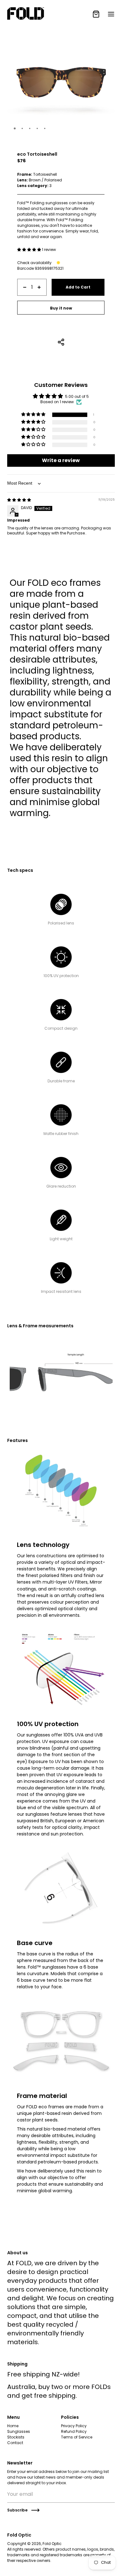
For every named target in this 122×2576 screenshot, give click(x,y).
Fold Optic (52, 2544)
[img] (19, 500)
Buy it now (61, 308)
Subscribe (17, 2510)
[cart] (96, 14)
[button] (15, 128)
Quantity (25, 276)
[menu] (111, 14)
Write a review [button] (61, 460)
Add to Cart (78, 287)
